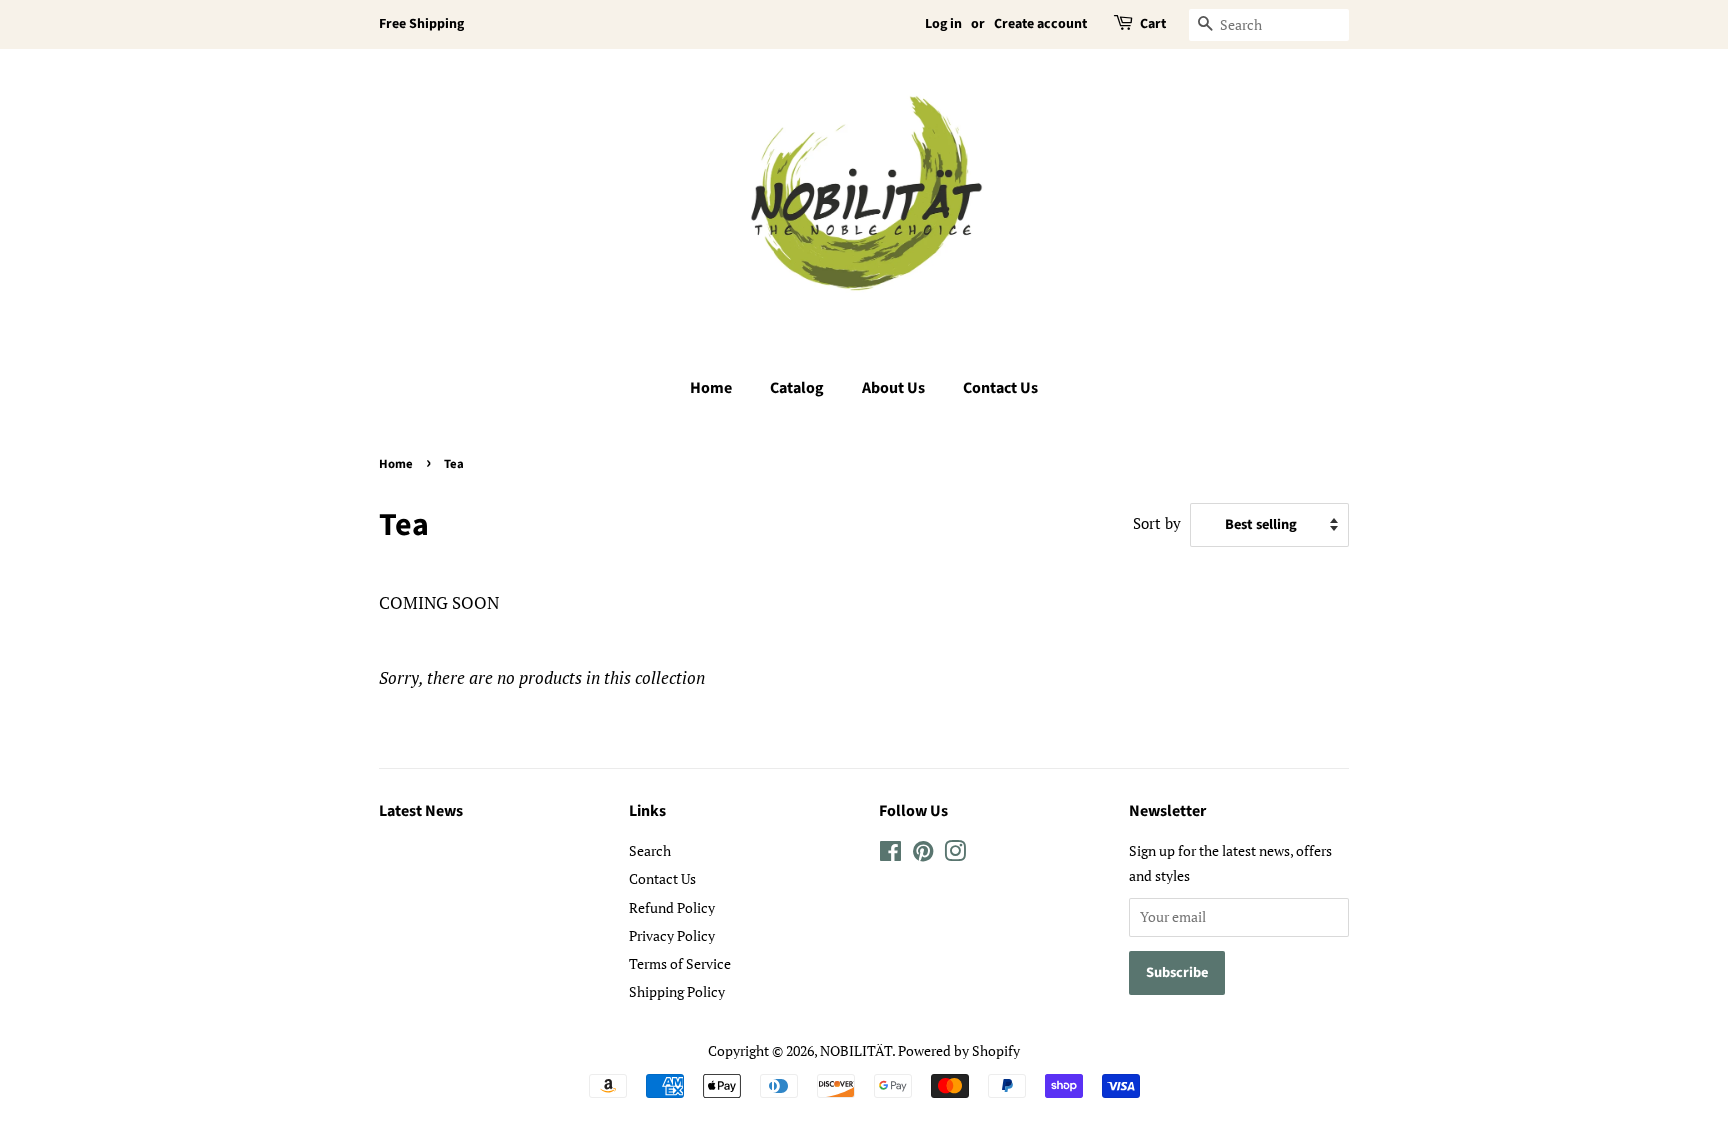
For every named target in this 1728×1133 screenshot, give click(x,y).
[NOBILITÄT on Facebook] (890, 854)
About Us (893, 388)
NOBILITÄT (856, 1050)
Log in (943, 24)
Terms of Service (680, 963)
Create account (1040, 24)
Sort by (1157, 523)
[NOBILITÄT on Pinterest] (923, 854)
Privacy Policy (672, 935)
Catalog (797, 388)
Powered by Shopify (959, 1050)
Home (711, 388)
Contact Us (1000, 388)
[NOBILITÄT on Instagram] (955, 854)
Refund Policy (672, 907)
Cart (1153, 24)
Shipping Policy (677, 991)
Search (650, 850)
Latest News (421, 811)
